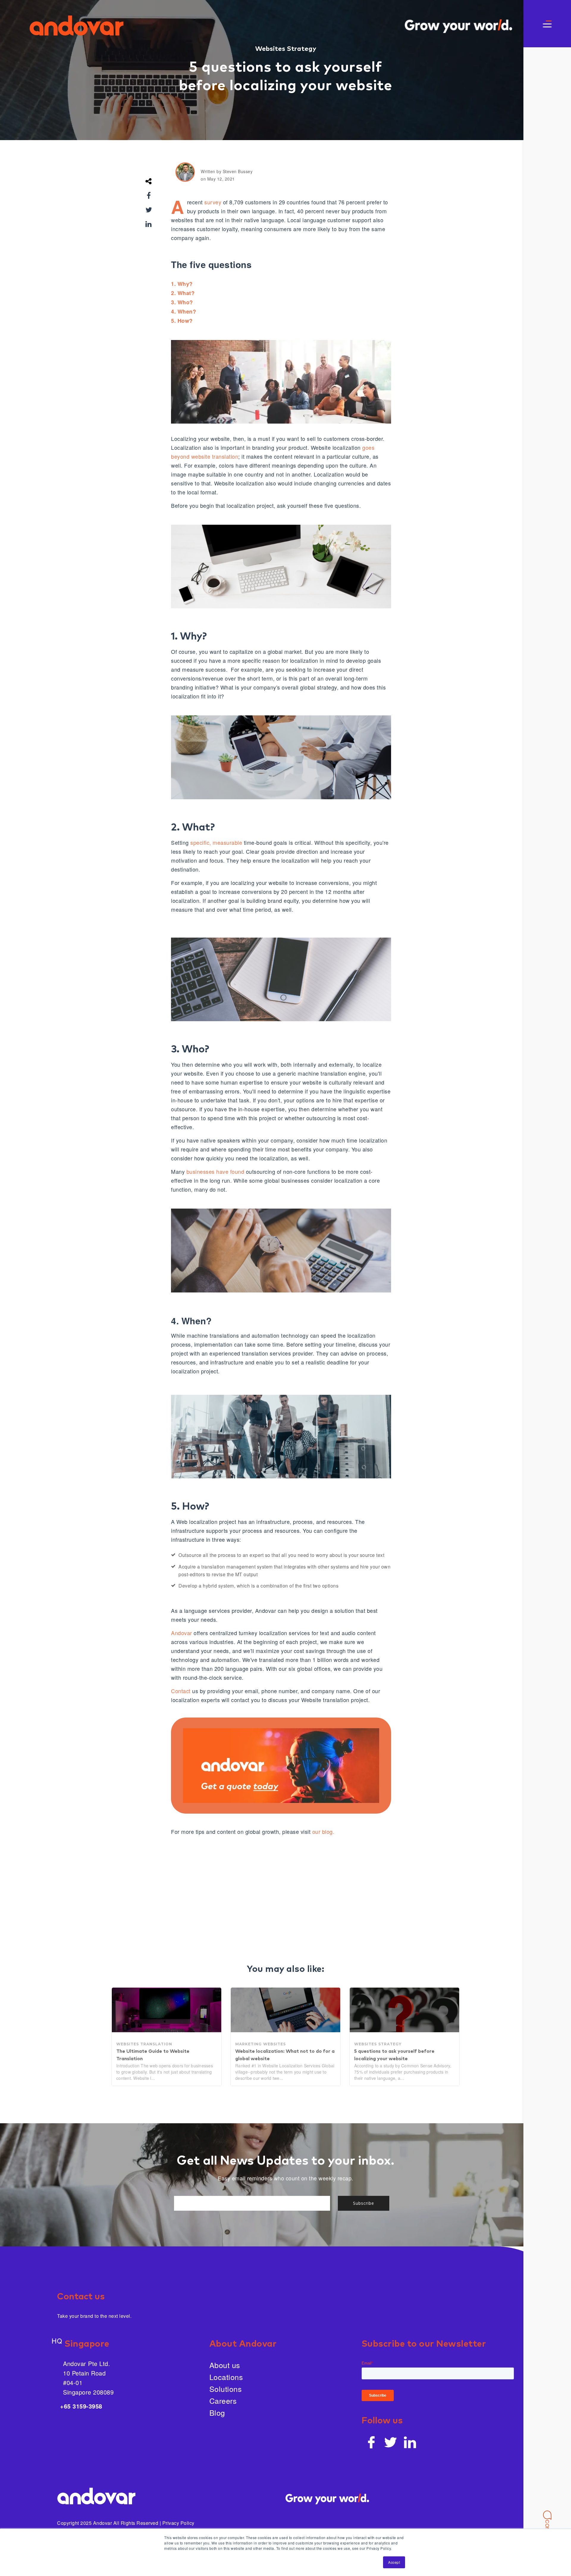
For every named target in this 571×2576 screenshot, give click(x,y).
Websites (271, 49)
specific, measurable (216, 842)
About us (225, 2365)
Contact (181, 1691)
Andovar (182, 1633)
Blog (217, 2412)
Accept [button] (394, 2562)
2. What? (183, 293)
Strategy (301, 49)
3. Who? (182, 302)
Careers (223, 2400)
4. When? (183, 311)
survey (212, 202)
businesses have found (215, 1171)
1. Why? (182, 284)
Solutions (226, 2389)
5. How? (182, 321)
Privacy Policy (178, 2523)
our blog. (323, 1831)
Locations (226, 2377)
